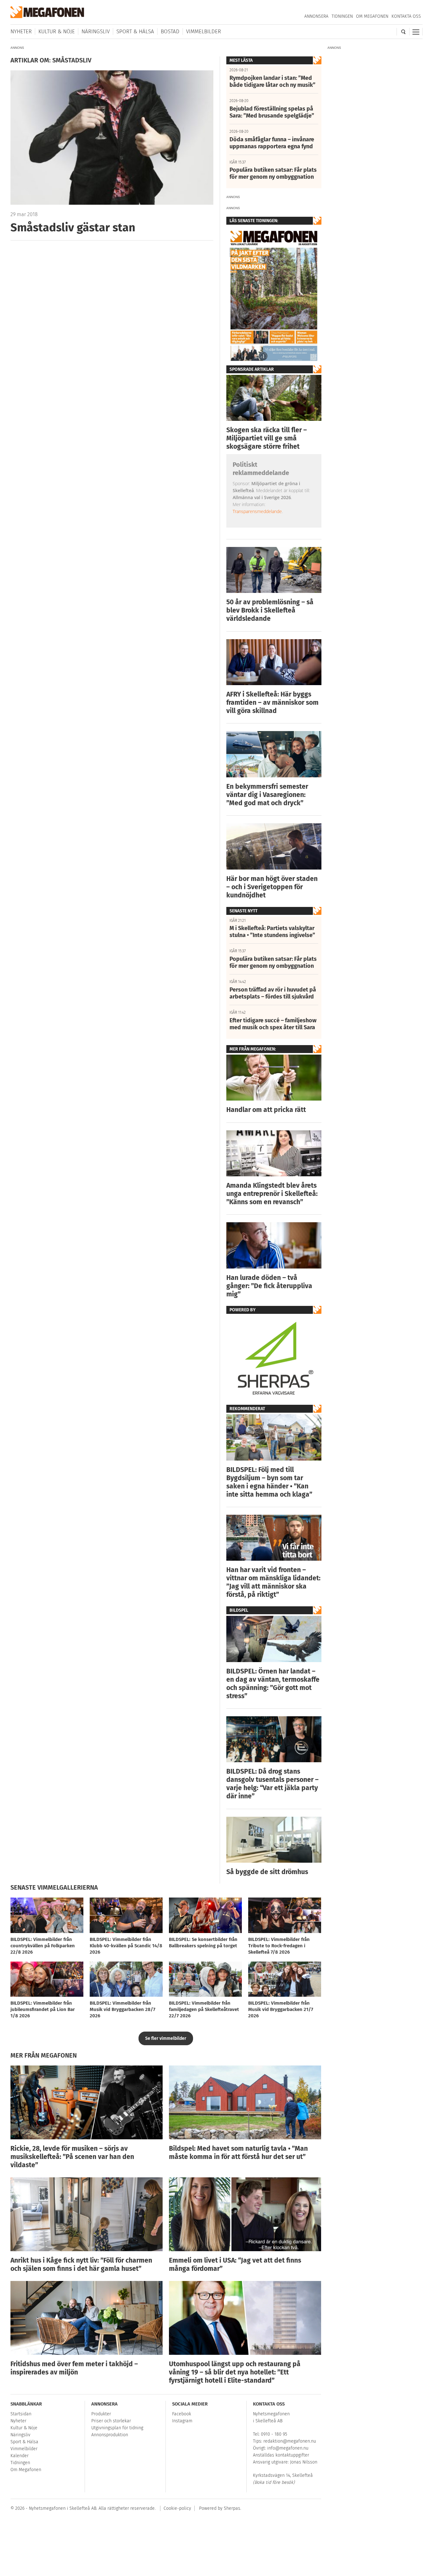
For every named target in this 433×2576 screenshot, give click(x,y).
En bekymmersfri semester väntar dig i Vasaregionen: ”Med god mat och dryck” (267, 795)
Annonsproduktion (110, 2435)
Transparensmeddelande (257, 511)
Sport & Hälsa (135, 32)
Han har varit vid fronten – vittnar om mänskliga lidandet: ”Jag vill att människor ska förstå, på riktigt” (273, 1582)
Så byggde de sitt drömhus (267, 1872)
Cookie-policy (177, 2508)
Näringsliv (96, 32)
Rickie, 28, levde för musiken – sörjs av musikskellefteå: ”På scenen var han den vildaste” (72, 2157)
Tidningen (342, 16)
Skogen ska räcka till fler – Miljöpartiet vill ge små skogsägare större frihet (267, 438)
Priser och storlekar (111, 2421)
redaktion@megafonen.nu (290, 2441)
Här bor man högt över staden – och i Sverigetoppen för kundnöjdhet (272, 887)
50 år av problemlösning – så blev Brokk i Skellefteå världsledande (270, 610)
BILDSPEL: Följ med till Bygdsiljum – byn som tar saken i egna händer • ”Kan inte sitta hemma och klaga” (269, 1482)
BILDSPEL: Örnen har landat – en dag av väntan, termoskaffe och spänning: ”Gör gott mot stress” (273, 1684)
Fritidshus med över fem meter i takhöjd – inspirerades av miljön (74, 2368)
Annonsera (316, 16)
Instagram (182, 2421)
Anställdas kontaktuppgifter (281, 2455)
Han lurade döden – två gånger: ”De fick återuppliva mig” (269, 1286)
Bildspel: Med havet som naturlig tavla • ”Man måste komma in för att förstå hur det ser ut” (238, 2153)
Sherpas (232, 2508)
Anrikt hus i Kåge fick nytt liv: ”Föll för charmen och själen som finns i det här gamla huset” (81, 2264)
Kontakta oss (406, 16)
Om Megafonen (372, 16)
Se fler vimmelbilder (166, 2038)
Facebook (182, 2414)
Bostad (170, 32)
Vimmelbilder (204, 32)
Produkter (101, 2414)
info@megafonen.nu (288, 2448)
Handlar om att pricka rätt (266, 1110)
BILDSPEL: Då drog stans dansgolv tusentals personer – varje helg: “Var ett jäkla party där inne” (272, 1784)
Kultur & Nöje (57, 32)
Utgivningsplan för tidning (117, 2428)
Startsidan (21, 2414)
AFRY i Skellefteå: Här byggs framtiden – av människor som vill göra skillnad (272, 703)
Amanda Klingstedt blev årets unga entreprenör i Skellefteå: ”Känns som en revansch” (272, 1194)
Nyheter (21, 32)
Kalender (19, 2456)
